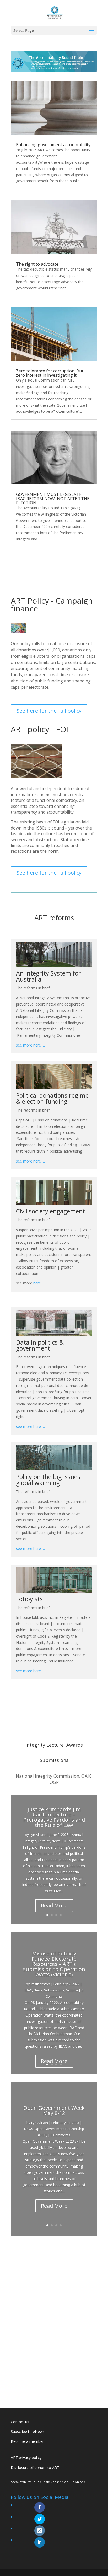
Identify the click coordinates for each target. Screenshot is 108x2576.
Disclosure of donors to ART (35, 2467)
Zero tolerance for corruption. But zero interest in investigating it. (50, 373)
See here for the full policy (49, 711)
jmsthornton (40, 1984)
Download (78, 2482)
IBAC (28, 1990)
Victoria (72, 1990)
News (56, 1841)
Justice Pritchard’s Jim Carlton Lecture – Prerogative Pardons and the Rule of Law (54, 1817)
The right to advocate (37, 264)
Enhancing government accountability (53, 145)
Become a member (27, 2441)
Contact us (20, 2422)
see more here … (30, 1045)
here (37, 1283)
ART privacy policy (26, 2458)
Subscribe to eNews (28, 2431)
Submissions (54, 1990)
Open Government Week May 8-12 (54, 2110)
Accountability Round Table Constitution (39, 2482)
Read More (54, 1905)
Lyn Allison (38, 1835)
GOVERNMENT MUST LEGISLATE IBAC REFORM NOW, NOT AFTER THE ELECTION (53, 499)
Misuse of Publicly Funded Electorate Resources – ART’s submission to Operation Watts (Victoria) (54, 1964)
